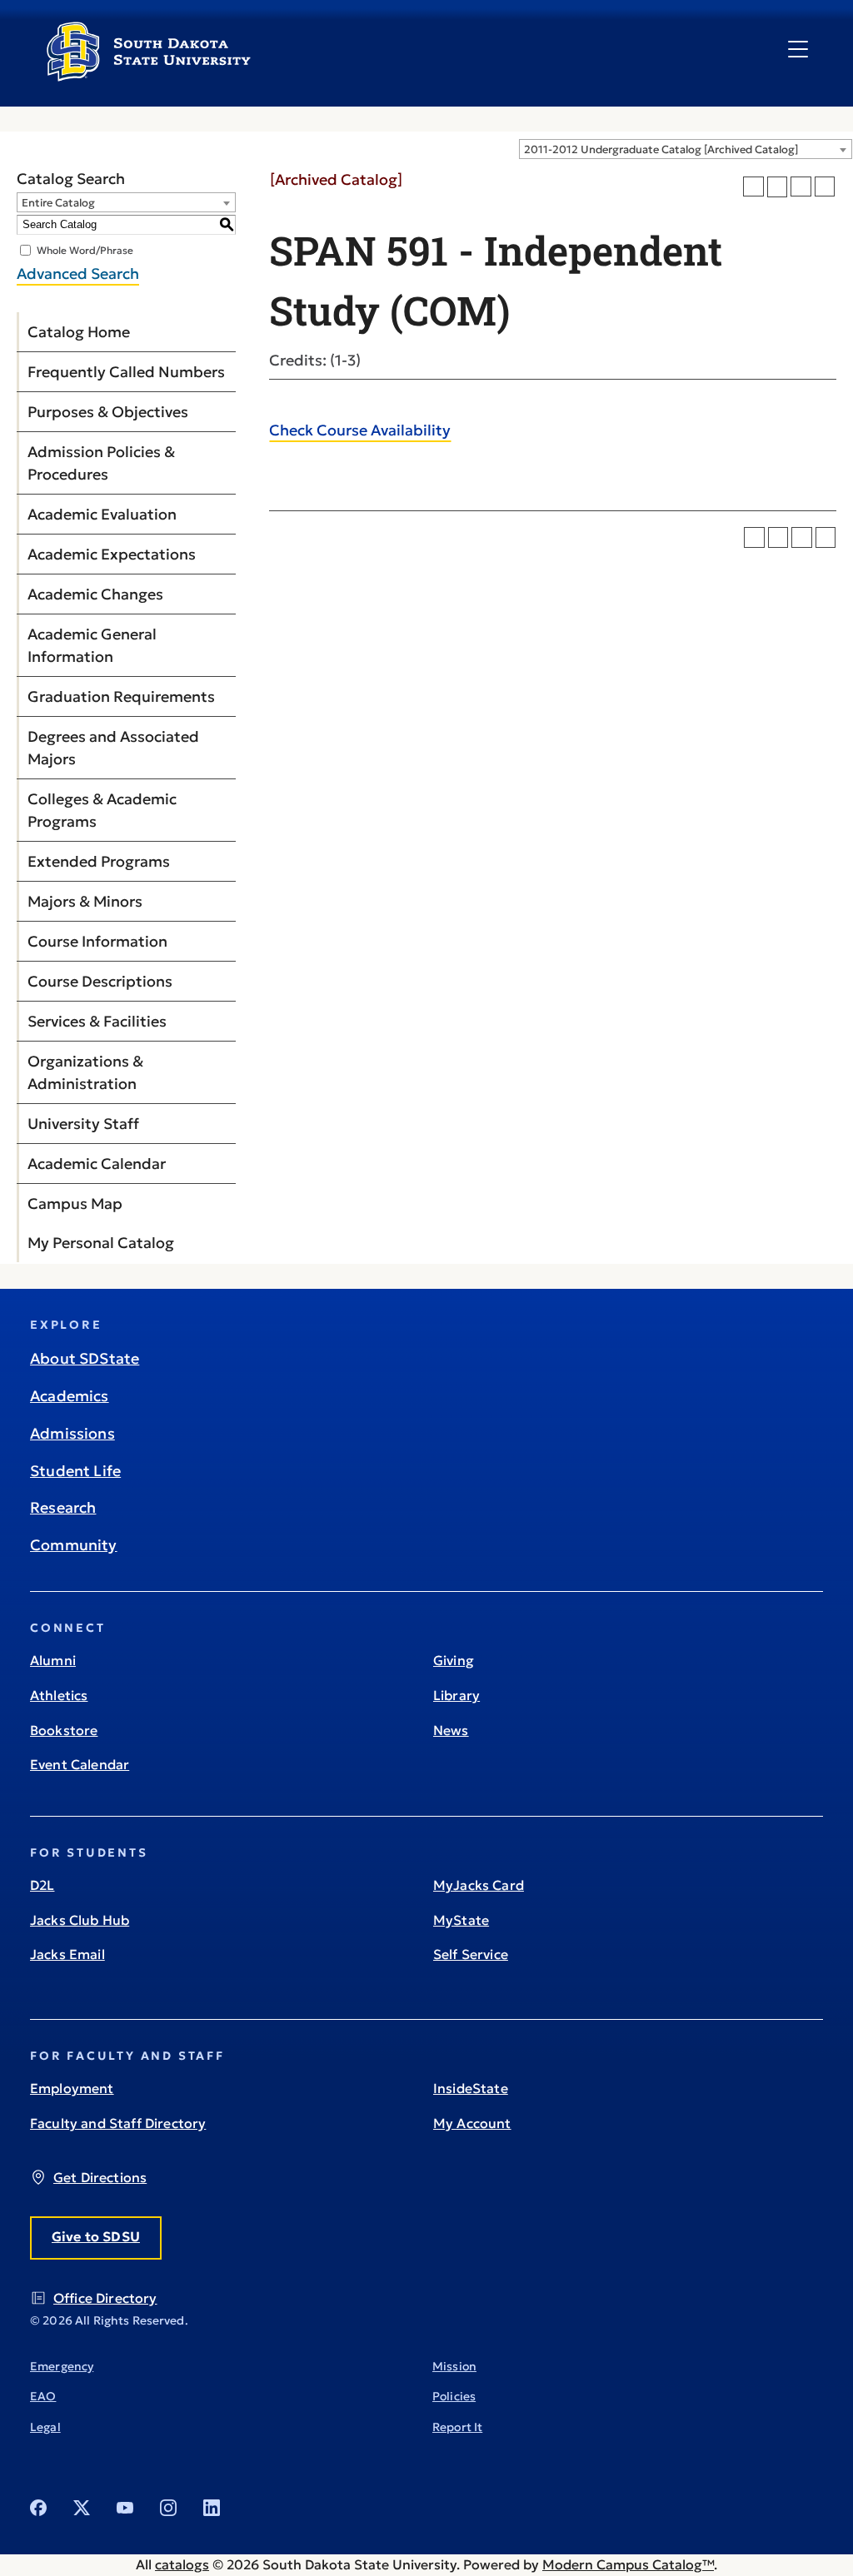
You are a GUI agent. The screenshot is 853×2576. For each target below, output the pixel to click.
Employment (72, 2088)
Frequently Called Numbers (126, 372)
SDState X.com (82, 2508)
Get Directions (100, 2177)
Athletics (59, 1695)
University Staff (83, 1124)
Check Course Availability (360, 430)
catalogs (182, 2564)
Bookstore (64, 1730)
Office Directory (105, 2298)
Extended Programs (99, 861)
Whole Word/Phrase (85, 249)
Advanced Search (78, 274)
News (451, 1730)
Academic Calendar (97, 1164)
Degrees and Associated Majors (113, 748)
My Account (472, 2123)
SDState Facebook (38, 2508)
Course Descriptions (100, 981)
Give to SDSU (96, 2236)
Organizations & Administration (85, 1072)
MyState (461, 1920)
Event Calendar (80, 1764)
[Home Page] (149, 75)
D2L (42, 1885)
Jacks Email (67, 1954)
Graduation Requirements (121, 696)
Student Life (75, 1471)
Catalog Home (79, 332)
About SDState (85, 1358)
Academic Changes (95, 594)
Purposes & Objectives (108, 412)
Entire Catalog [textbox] (58, 203)
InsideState (471, 2088)
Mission (454, 2366)
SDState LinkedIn (212, 2508)
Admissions (72, 1433)
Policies (454, 2396)
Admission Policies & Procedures (101, 463)
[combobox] (686, 149)
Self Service (471, 1954)
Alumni (53, 1660)
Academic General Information (92, 645)
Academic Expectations (112, 554)
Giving (454, 1660)
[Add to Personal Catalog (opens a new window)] (753, 187)
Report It (457, 2427)
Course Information (97, 941)
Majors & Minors (85, 901)
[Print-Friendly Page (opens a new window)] (801, 187)
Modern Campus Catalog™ (628, 2564)
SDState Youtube (125, 2508)
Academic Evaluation (102, 514)
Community (74, 1545)
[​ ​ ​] (798, 50)
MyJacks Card (479, 1885)
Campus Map (75, 1203)
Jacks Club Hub (80, 1920)
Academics (70, 1396)
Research (63, 1507)
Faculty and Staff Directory (118, 2123)
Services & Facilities (97, 1021)
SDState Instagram (168, 2508)
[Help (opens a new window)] (825, 187)
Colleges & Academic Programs (102, 810)
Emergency (62, 2366)
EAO (43, 2396)
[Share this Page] (778, 187)
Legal (45, 2427)
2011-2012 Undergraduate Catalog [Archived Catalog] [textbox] (661, 149)
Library (456, 1695)
